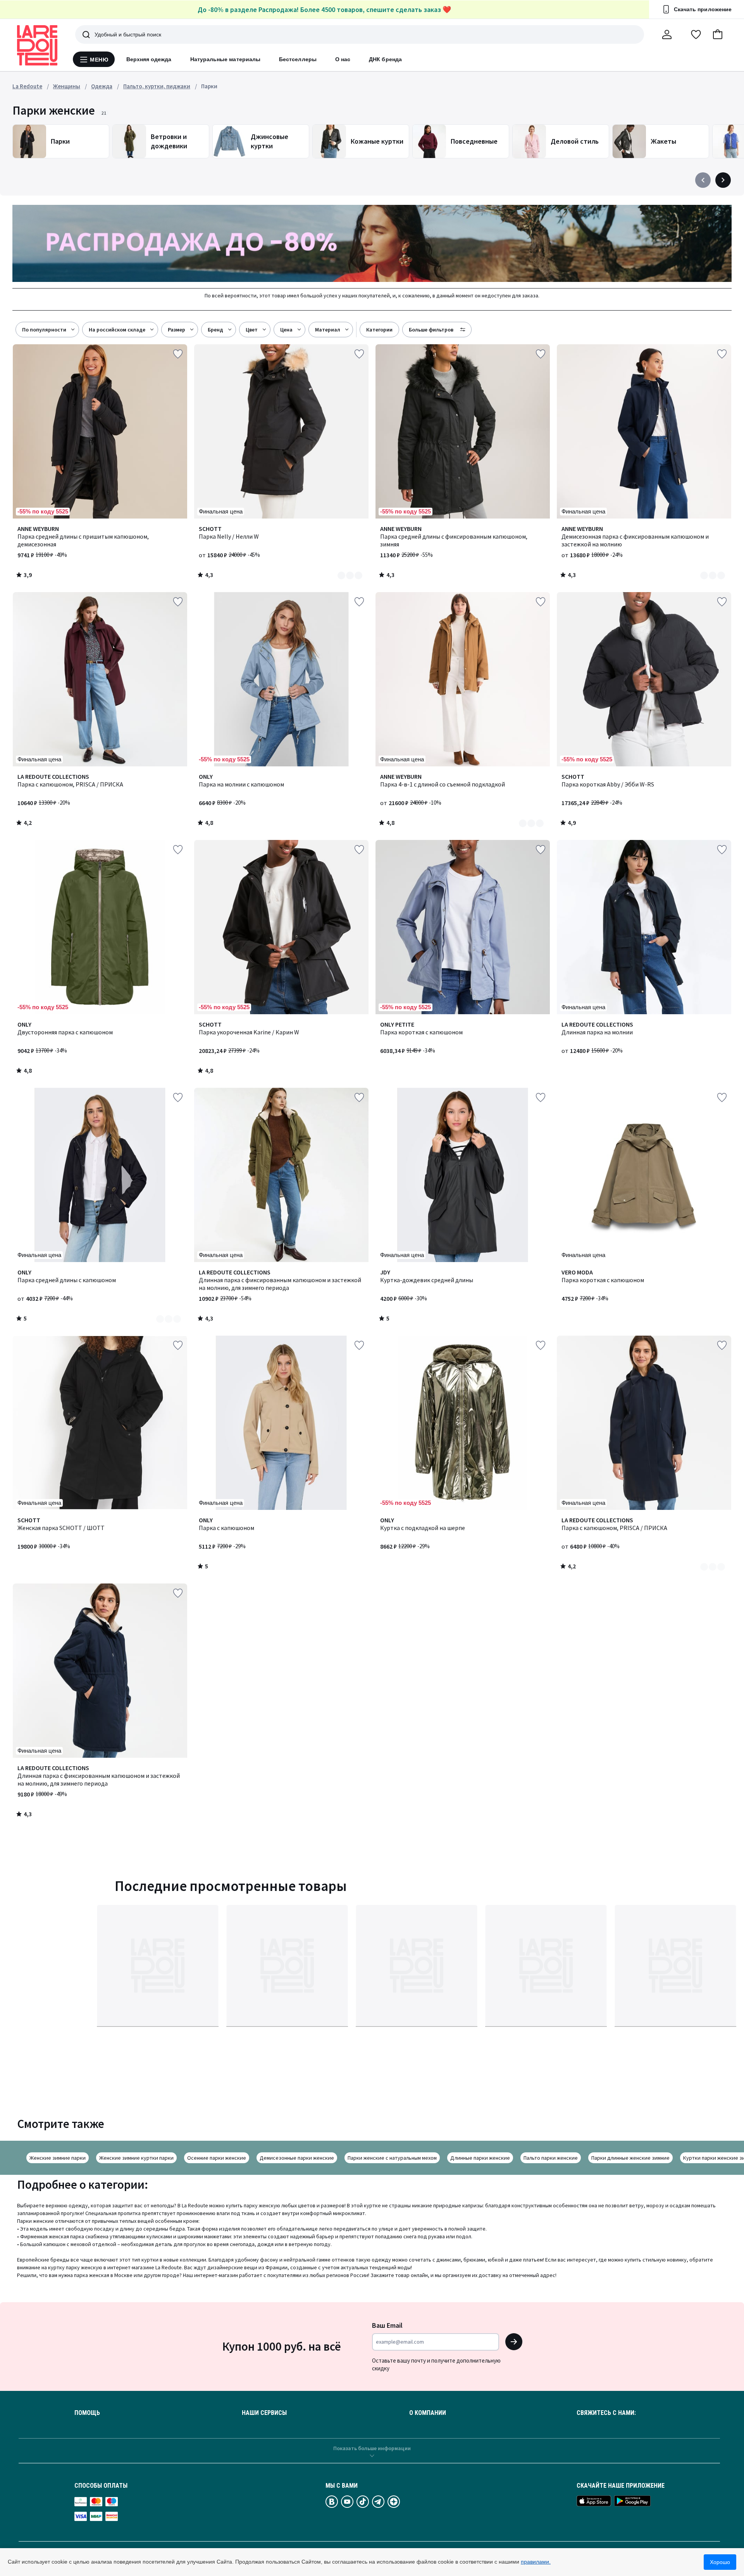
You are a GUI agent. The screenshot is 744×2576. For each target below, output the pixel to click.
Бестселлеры (298, 59)
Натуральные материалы (225, 59)
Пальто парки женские (551, 2158)
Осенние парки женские (217, 2158)
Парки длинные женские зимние (630, 2158)
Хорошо (720, 2562)
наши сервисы (264, 2413)
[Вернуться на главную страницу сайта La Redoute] (37, 45)
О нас (343, 59)
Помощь (87, 2413)
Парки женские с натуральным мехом (392, 2158)
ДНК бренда (385, 59)
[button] (718, 34)
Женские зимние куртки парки (136, 2158)
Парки (209, 86)
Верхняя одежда (149, 59)
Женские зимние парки (58, 2158)
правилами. (536, 2562)
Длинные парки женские (480, 2158)
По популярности (44, 330)
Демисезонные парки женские (297, 2158)
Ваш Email (387, 2325)
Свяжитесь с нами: (606, 2413)
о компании (428, 2413)
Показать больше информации (372, 2448)
